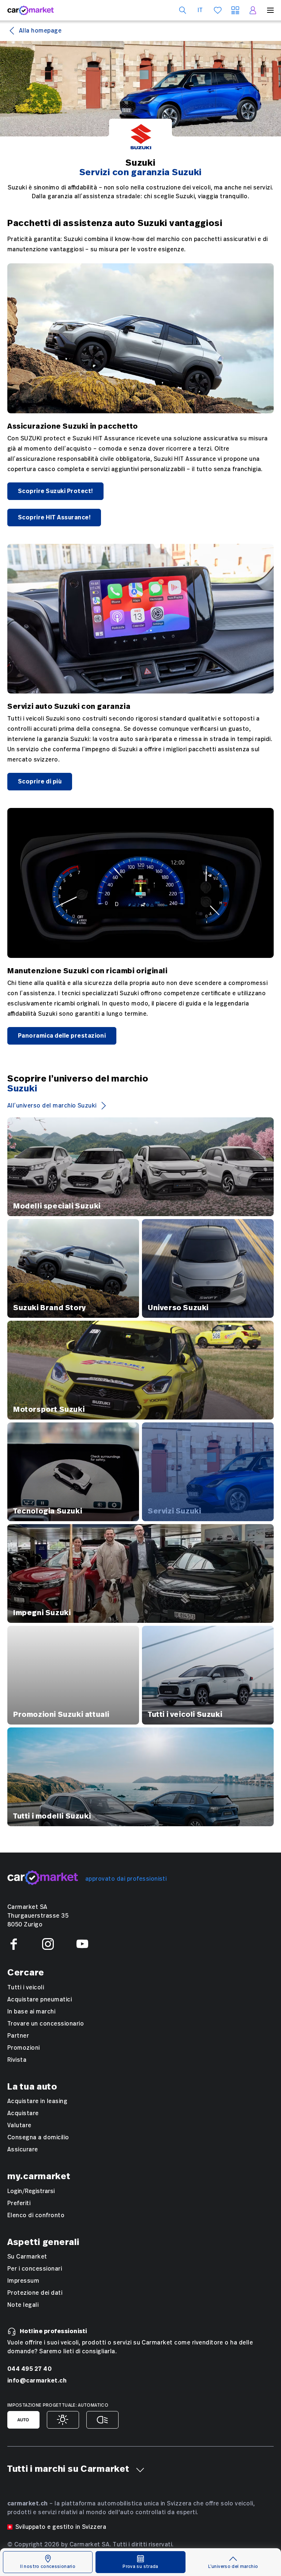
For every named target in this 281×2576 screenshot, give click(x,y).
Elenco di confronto (36, 2215)
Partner (18, 2036)
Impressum (23, 2281)
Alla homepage (40, 31)
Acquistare (23, 2113)
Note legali (23, 2305)
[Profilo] (253, 10)
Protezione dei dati (35, 2293)
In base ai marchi (31, 2012)
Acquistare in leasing (37, 2101)
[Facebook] (14, 1944)
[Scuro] (102, 2420)
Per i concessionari (35, 2269)
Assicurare (23, 2150)
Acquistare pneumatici (40, 2000)
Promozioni (24, 2048)
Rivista (17, 2060)
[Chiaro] (63, 2420)
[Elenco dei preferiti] (218, 10)
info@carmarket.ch (37, 2381)
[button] (140, 2470)
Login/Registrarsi (31, 2191)
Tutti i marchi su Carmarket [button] (68, 2469)
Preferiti (19, 2203)
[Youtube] (82, 1944)
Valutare (19, 2125)
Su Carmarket (27, 2257)
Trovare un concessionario (46, 2024)
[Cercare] (183, 10)
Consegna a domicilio (38, 2137)
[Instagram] (48, 1944)
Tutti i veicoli (26, 1988)
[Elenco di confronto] (235, 10)
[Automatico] (23, 2420)
